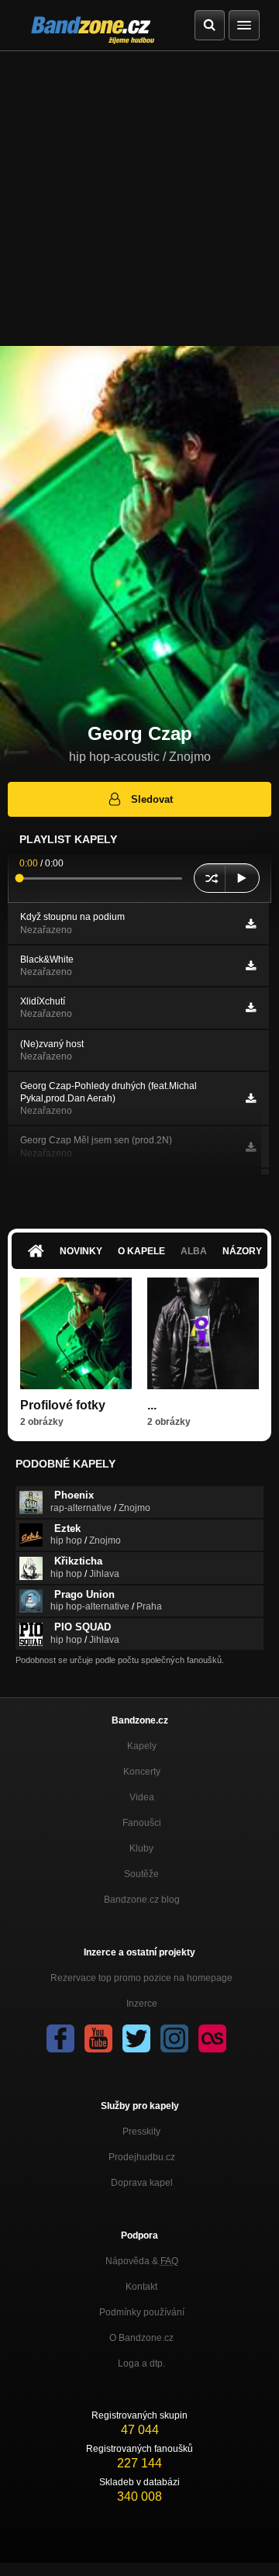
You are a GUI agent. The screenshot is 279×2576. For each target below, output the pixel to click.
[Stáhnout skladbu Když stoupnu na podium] (251, 924)
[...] (203, 1333)
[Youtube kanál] (98, 2038)
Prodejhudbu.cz (142, 2157)
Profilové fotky (63, 1405)
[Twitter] (136, 2038)
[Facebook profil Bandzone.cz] (60, 2038)
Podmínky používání (142, 2312)
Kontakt (141, 2287)
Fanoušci (142, 1823)
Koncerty (142, 1772)
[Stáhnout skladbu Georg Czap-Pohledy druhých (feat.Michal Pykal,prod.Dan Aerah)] (251, 1098)
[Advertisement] (139, 199)
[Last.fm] (212, 2038)
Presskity (141, 2132)
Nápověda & (142, 2261)
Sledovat (152, 799)
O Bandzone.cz (141, 2338)
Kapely (142, 1746)
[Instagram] (174, 2038)
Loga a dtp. (141, 2363)
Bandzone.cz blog (142, 1900)
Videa (142, 1797)
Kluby (141, 1848)
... (152, 1405)
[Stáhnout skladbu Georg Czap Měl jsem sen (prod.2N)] (251, 1147)
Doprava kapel (142, 2183)
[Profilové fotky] (76, 1333)
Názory (242, 1251)
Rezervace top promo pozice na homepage (141, 1978)
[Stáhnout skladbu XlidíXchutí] (251, 1008)
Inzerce (142, 2004)
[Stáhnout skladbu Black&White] (251, 966)
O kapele (141, 1251)
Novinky (81, 1251)
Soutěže (141, 1874)
